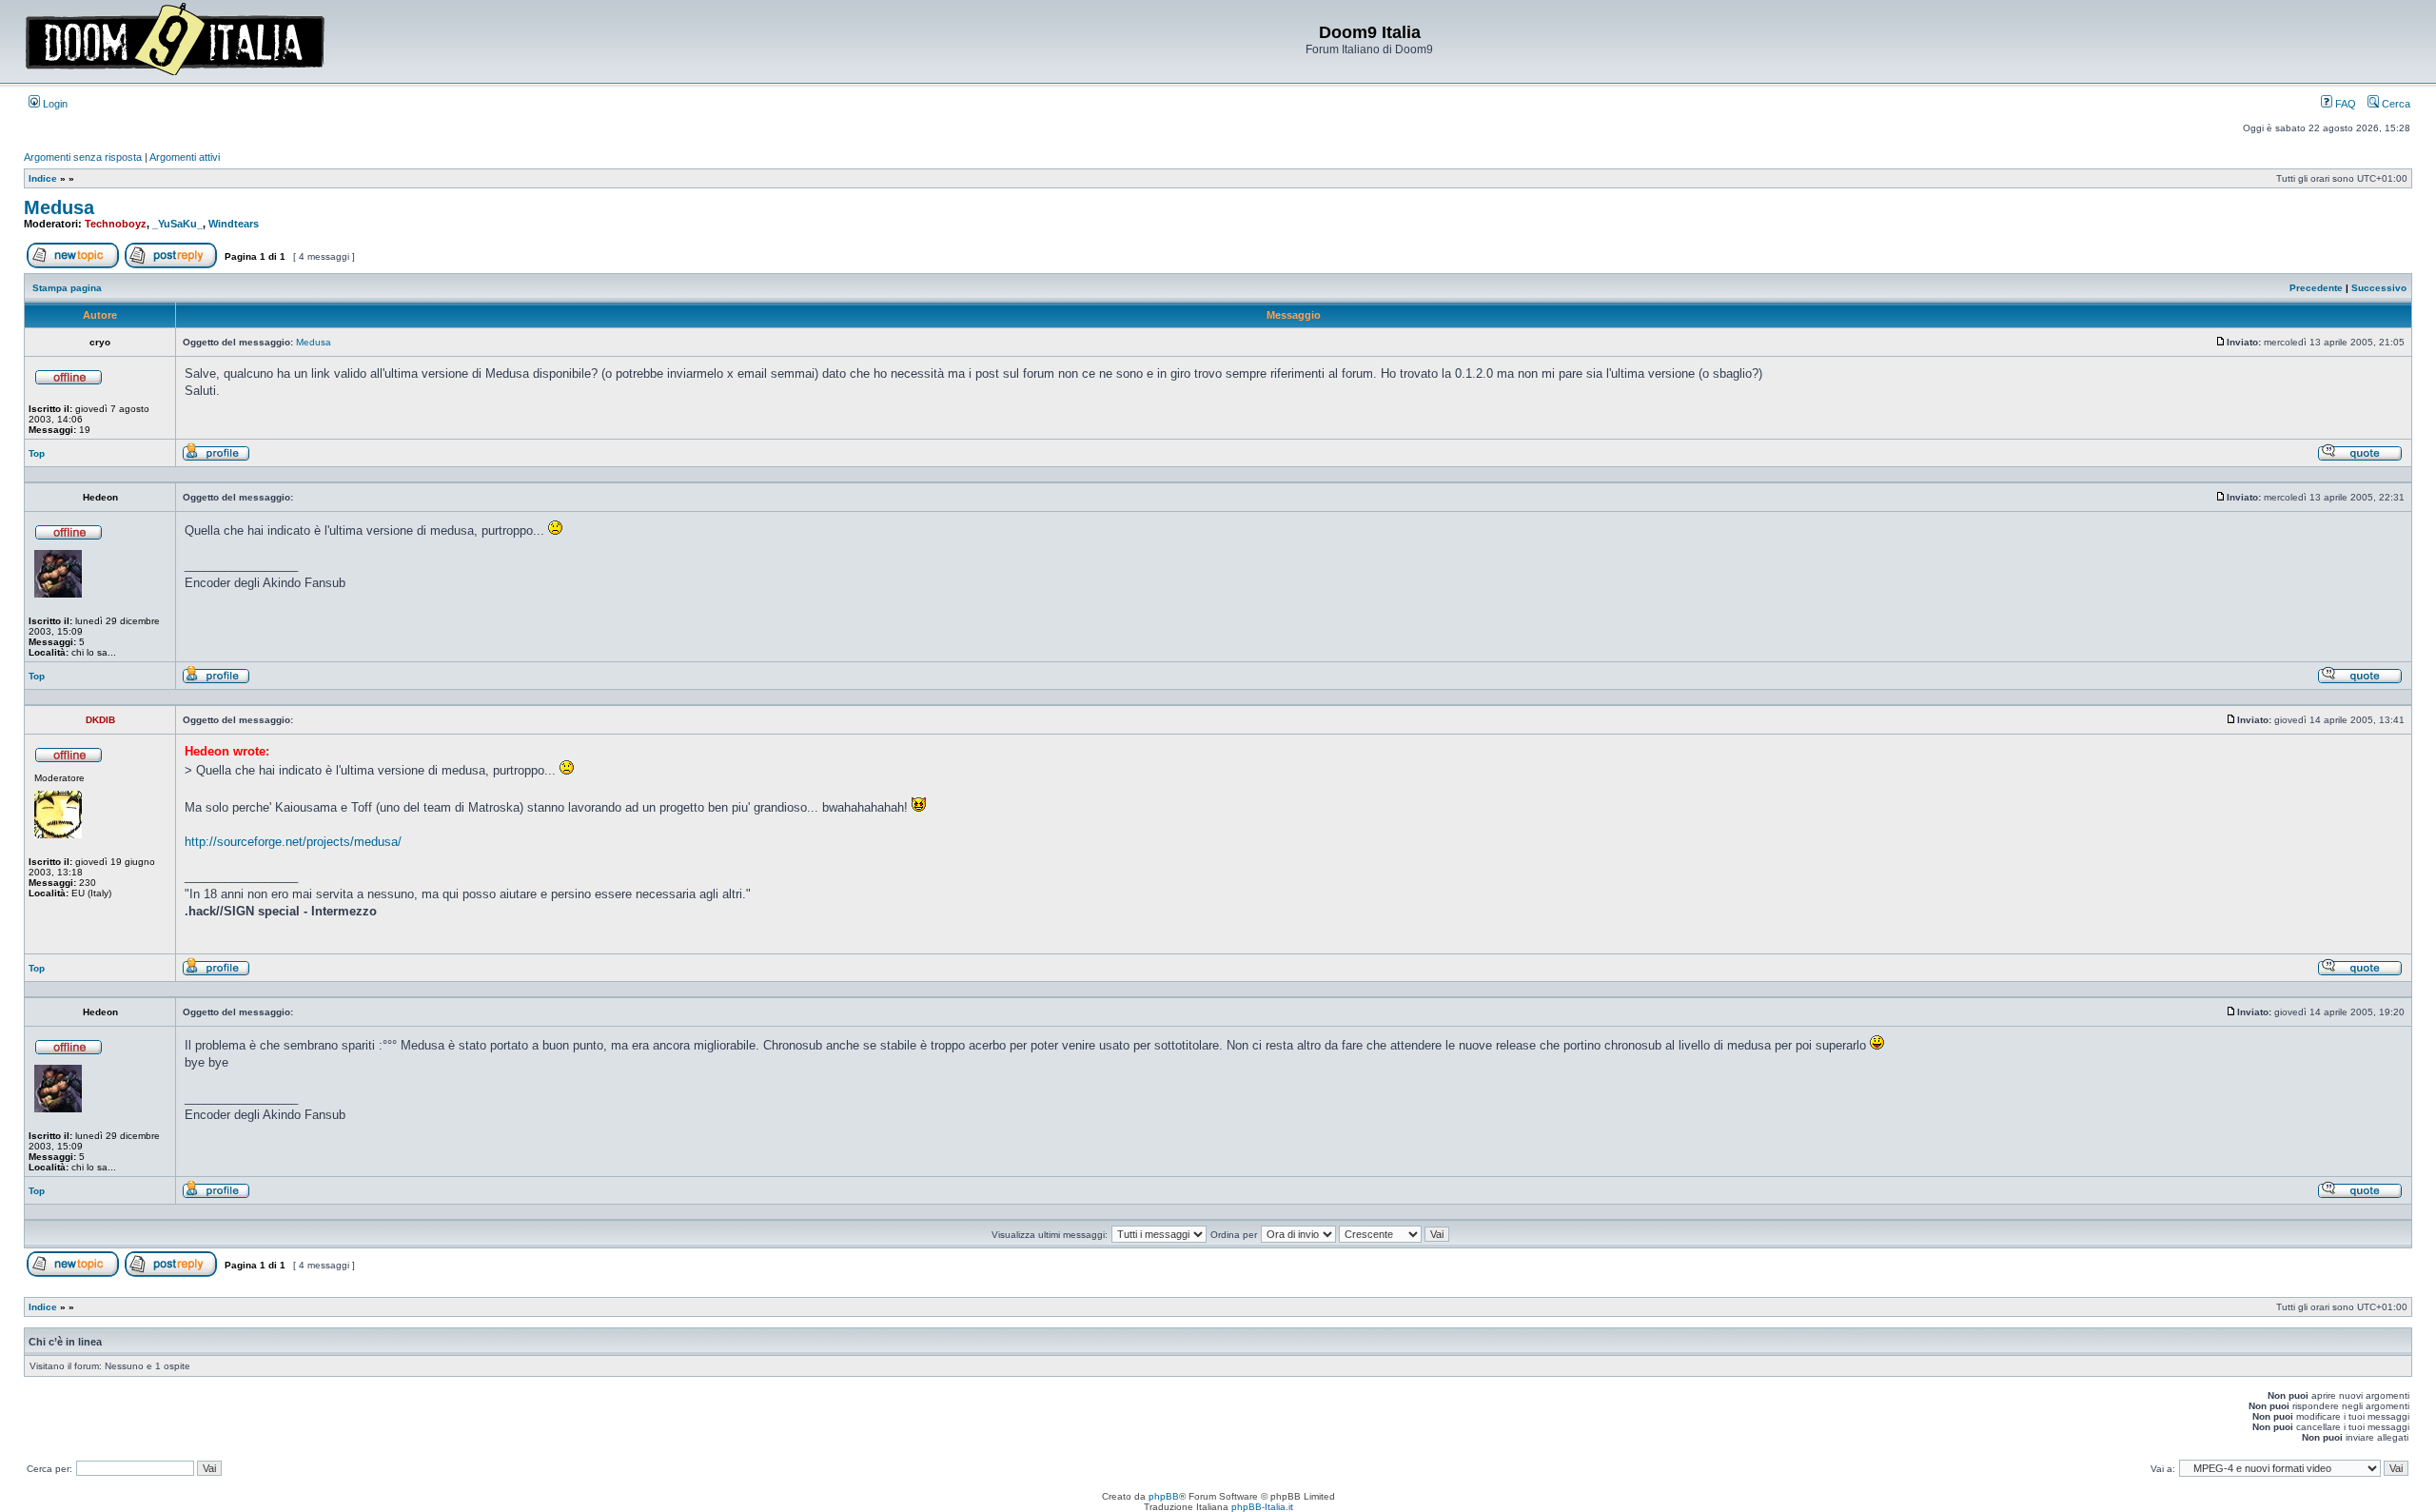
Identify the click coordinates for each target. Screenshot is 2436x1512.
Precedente (2316, 288)
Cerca (2395, 104)
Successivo (2379, 288)
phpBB (1164, 1496)
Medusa (59, 207)
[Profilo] (216, 458)
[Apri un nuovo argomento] (73, 265)
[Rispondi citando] (2360, 458)
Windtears (234, 224)
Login (54, 104)
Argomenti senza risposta (83, 157)
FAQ (2344, 104)
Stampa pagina (67, 288)
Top (37, 453)
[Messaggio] (2221, 342)
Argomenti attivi (185, 157)
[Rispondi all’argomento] (171, 265)
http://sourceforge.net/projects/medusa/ (293, 842)
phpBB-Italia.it (1262, 1507)
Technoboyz (116, 224)
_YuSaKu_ (177, 224)
